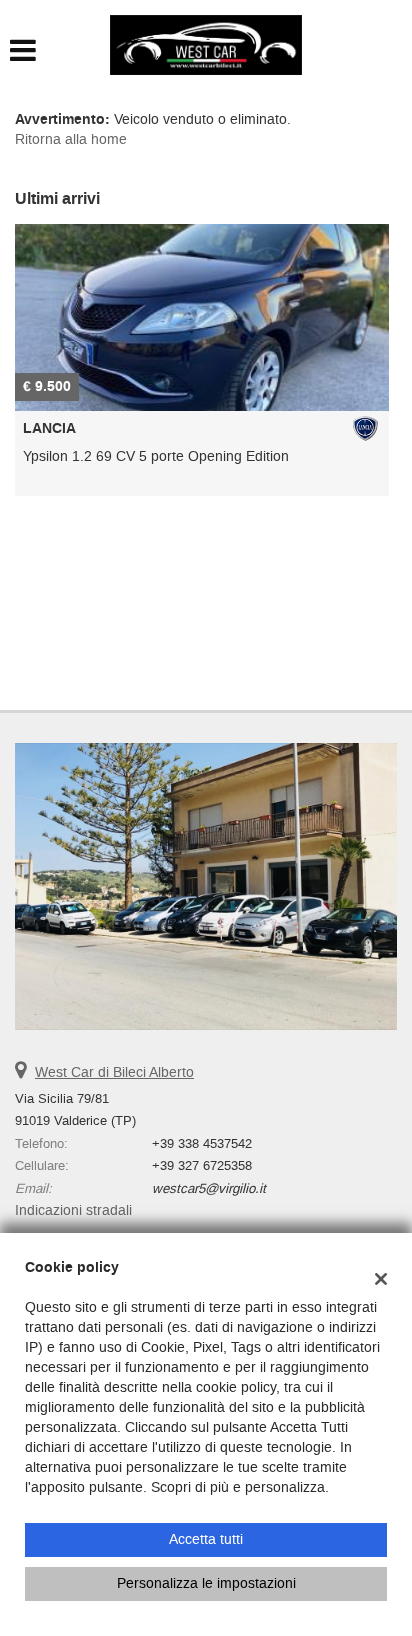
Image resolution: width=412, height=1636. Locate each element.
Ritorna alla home (71, 139)
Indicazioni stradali (73, 1210)
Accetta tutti (206, 1539)
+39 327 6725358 (202, 1165)
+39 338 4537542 (202, 1143)
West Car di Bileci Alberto (114, 1072)
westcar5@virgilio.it (209, 1188)
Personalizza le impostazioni (206, 1583)
